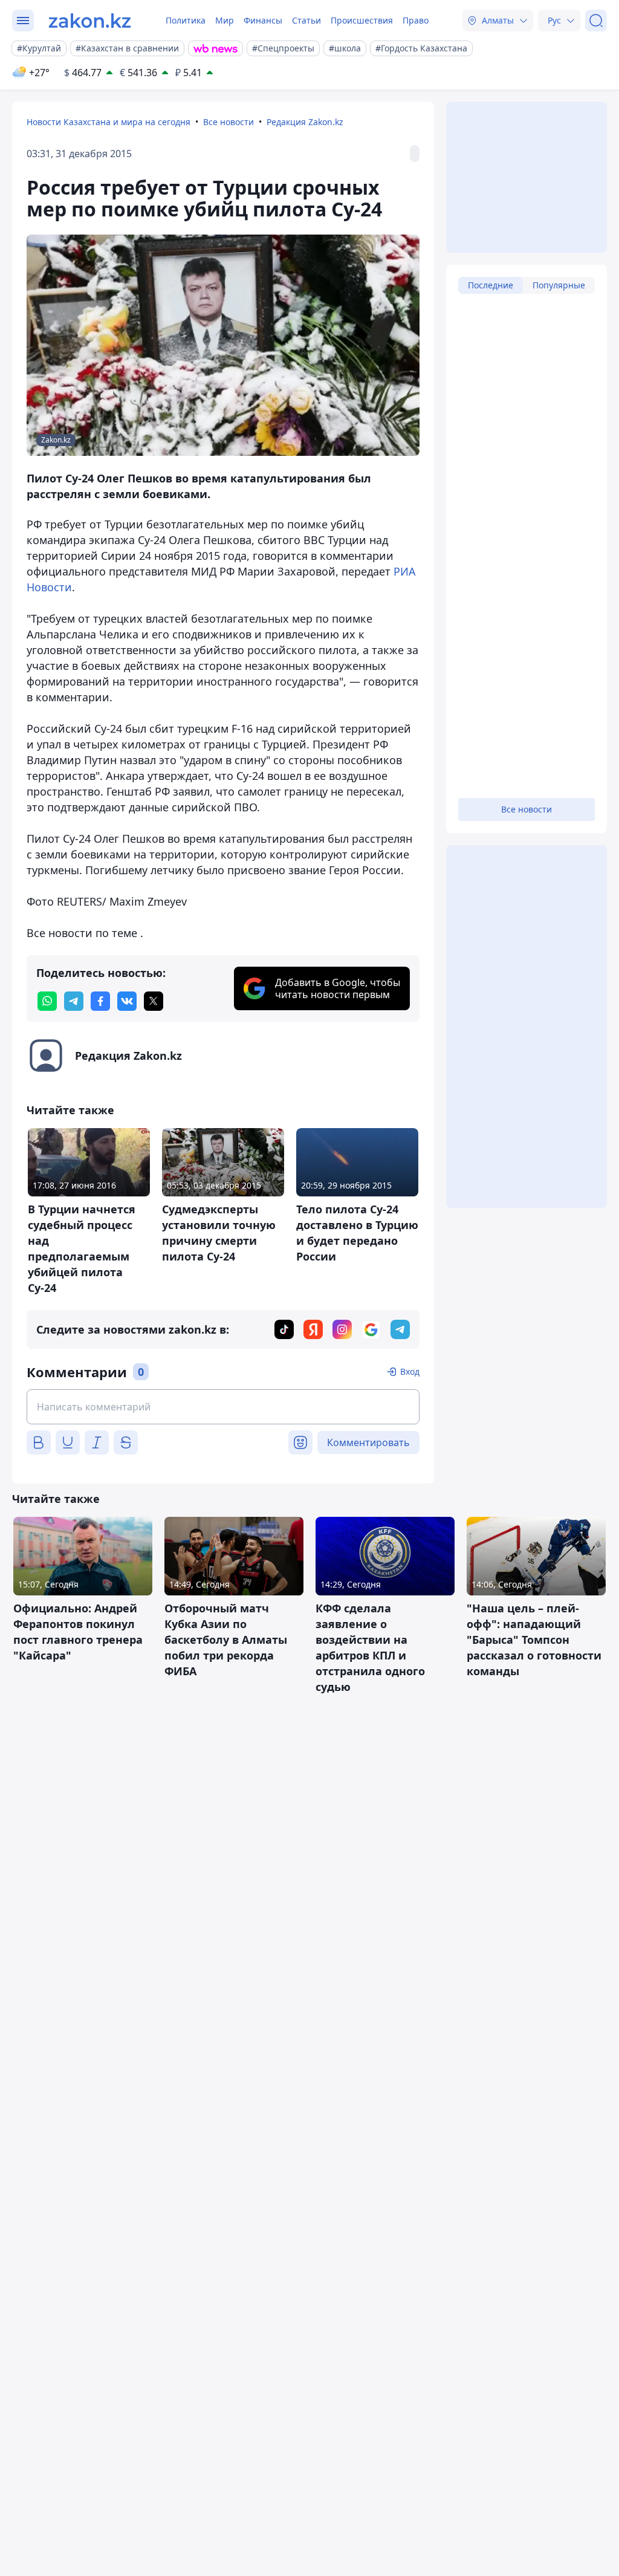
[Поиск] (596, 21)
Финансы (263, 20)
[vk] (127, 1001)
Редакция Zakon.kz (305, 122)
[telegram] (74, 1001)
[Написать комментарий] (223, 1407)
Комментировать (368, 1442)
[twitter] (154, 1001)
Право (416, 20)
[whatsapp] (47, 1001)
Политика (186, 20)
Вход (410, 1371)
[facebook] (100, 1001)
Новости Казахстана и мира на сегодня (109, 122)
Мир (225, 20)
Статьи (306, 20)
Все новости (228, 122)
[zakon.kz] (90, 21)
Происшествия (362, 20)
